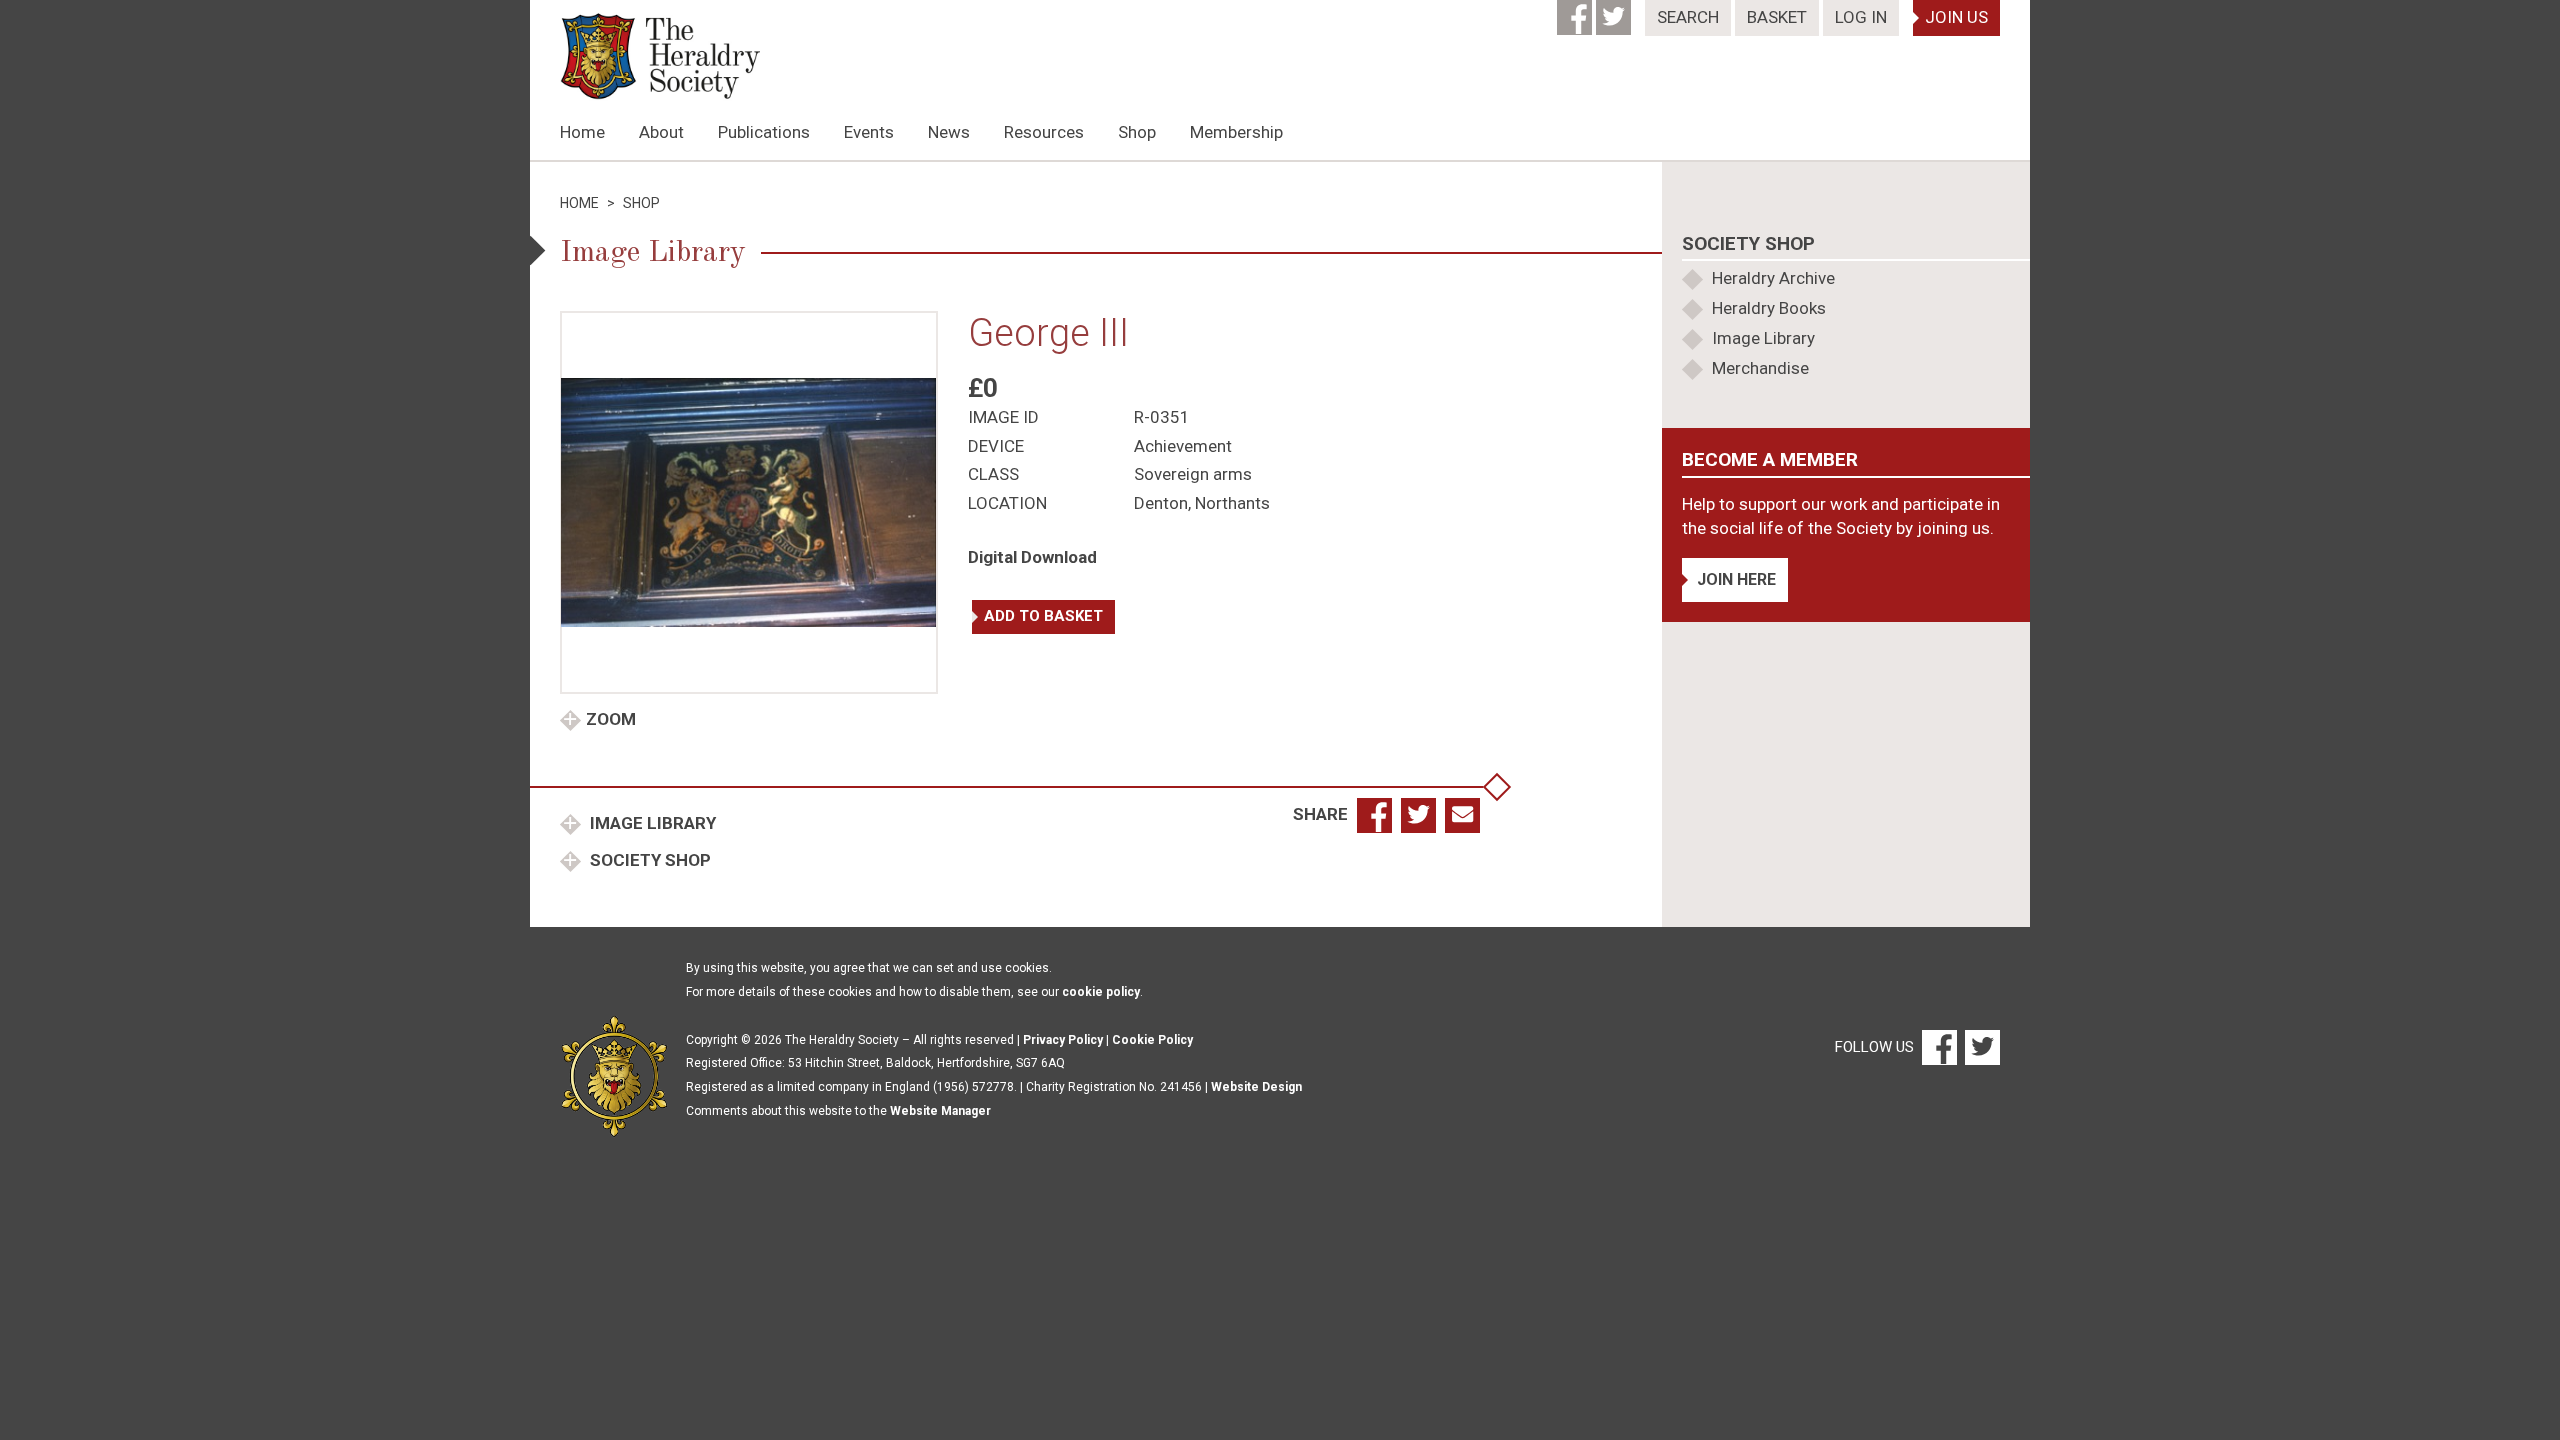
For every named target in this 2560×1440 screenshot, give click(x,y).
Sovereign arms (1193, 474)
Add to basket (1043, 616)
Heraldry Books (1769, 308)
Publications (764, 132)
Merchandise (1760, 368)
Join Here (1736, 579)
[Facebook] (1576, 11)
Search (1688, 17)
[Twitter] (1615, 11)
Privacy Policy (1063, 1040)
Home (582, 132)
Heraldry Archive (1773, 278)
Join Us (1956, 17)
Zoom (611, 719)
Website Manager (940, 1111)
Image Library (651, 823)
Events (869, 132)
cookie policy (1101, 992)
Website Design (1256, 1087)
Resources (1044, 132)
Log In (1861, 17)
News (949, 132)
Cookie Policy (1152, 1040)
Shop (1137, 132)
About (661, 132)
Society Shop (648, 860)
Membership (1236, 132)
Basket (1777, 17)
